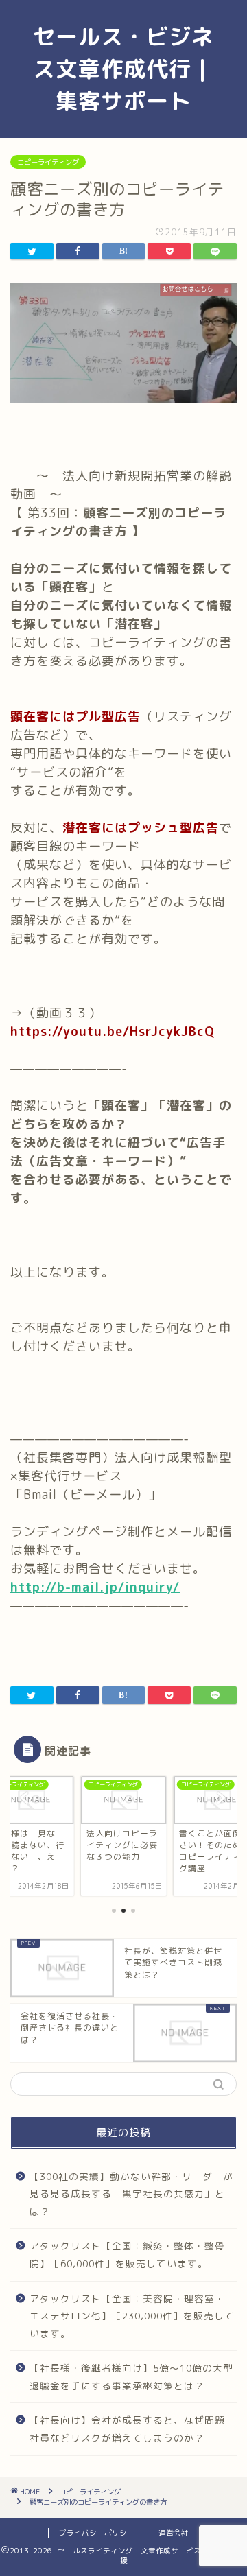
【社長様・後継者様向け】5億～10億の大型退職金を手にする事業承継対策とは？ (131, 2377)
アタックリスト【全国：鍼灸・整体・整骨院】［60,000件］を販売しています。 (127, 2255)
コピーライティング (48, 162)
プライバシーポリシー (97, 2533)
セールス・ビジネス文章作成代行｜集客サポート (123, 69)
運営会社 (174, 2533)
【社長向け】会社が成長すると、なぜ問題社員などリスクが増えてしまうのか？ (127, 2429)
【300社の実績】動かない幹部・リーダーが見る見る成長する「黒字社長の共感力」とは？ (131, 2194)
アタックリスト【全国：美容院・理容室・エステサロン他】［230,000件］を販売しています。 (132, 2316)
